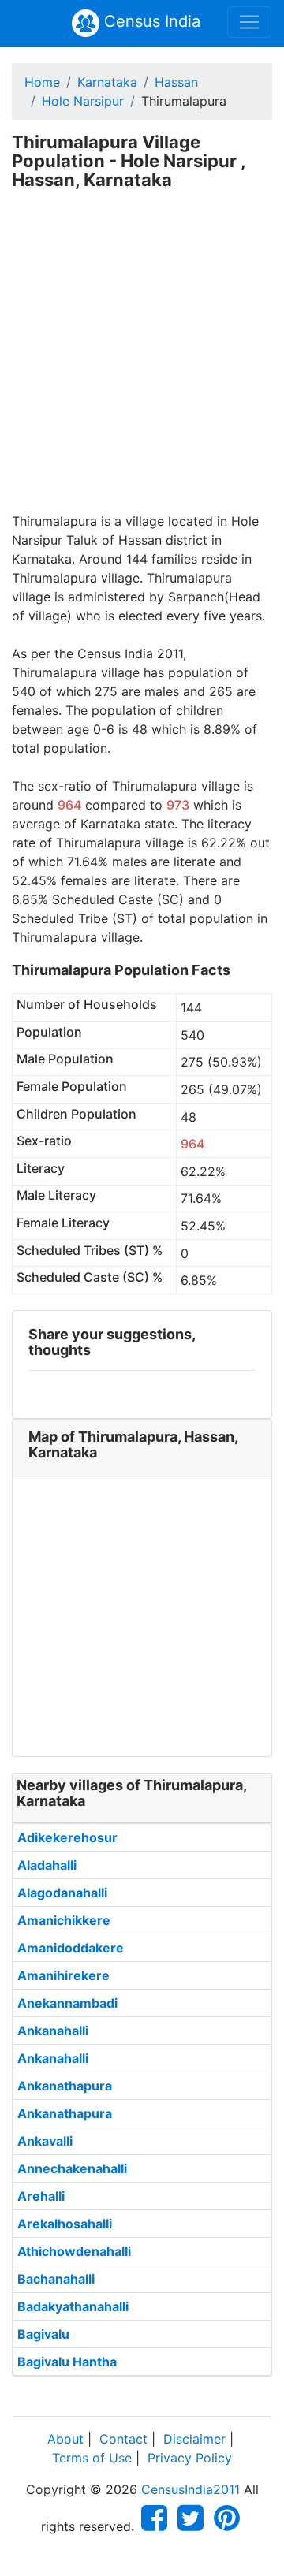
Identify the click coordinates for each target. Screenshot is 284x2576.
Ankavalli (45, 2141)
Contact (123, 2439)
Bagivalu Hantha (67, 2362)
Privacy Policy (190, 2458)
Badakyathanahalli (73, 2306)
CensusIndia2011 (191, 2489)
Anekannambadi (67, 2003)
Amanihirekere (64, 1975)
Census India (150, 21)
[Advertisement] (142, 362)
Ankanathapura (65, 2086)
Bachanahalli (56, 2279)
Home (42, 82)
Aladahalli (47, 1865)
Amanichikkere (64, 1920)
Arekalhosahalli (65, 2224)
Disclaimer (194, 2439)
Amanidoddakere (71, 1948)
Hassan (176, 82)
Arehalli (41, 2196)
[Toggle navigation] (249, 22)
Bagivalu (43, 2334)
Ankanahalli (53, 2031)
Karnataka (107, 82)
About (65, 2439)
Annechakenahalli (72, 2168)
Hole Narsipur (83, 101)
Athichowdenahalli (74, 2251)
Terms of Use (92, 2458)
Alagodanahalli (62, 1893)
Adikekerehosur (67, 1837)
